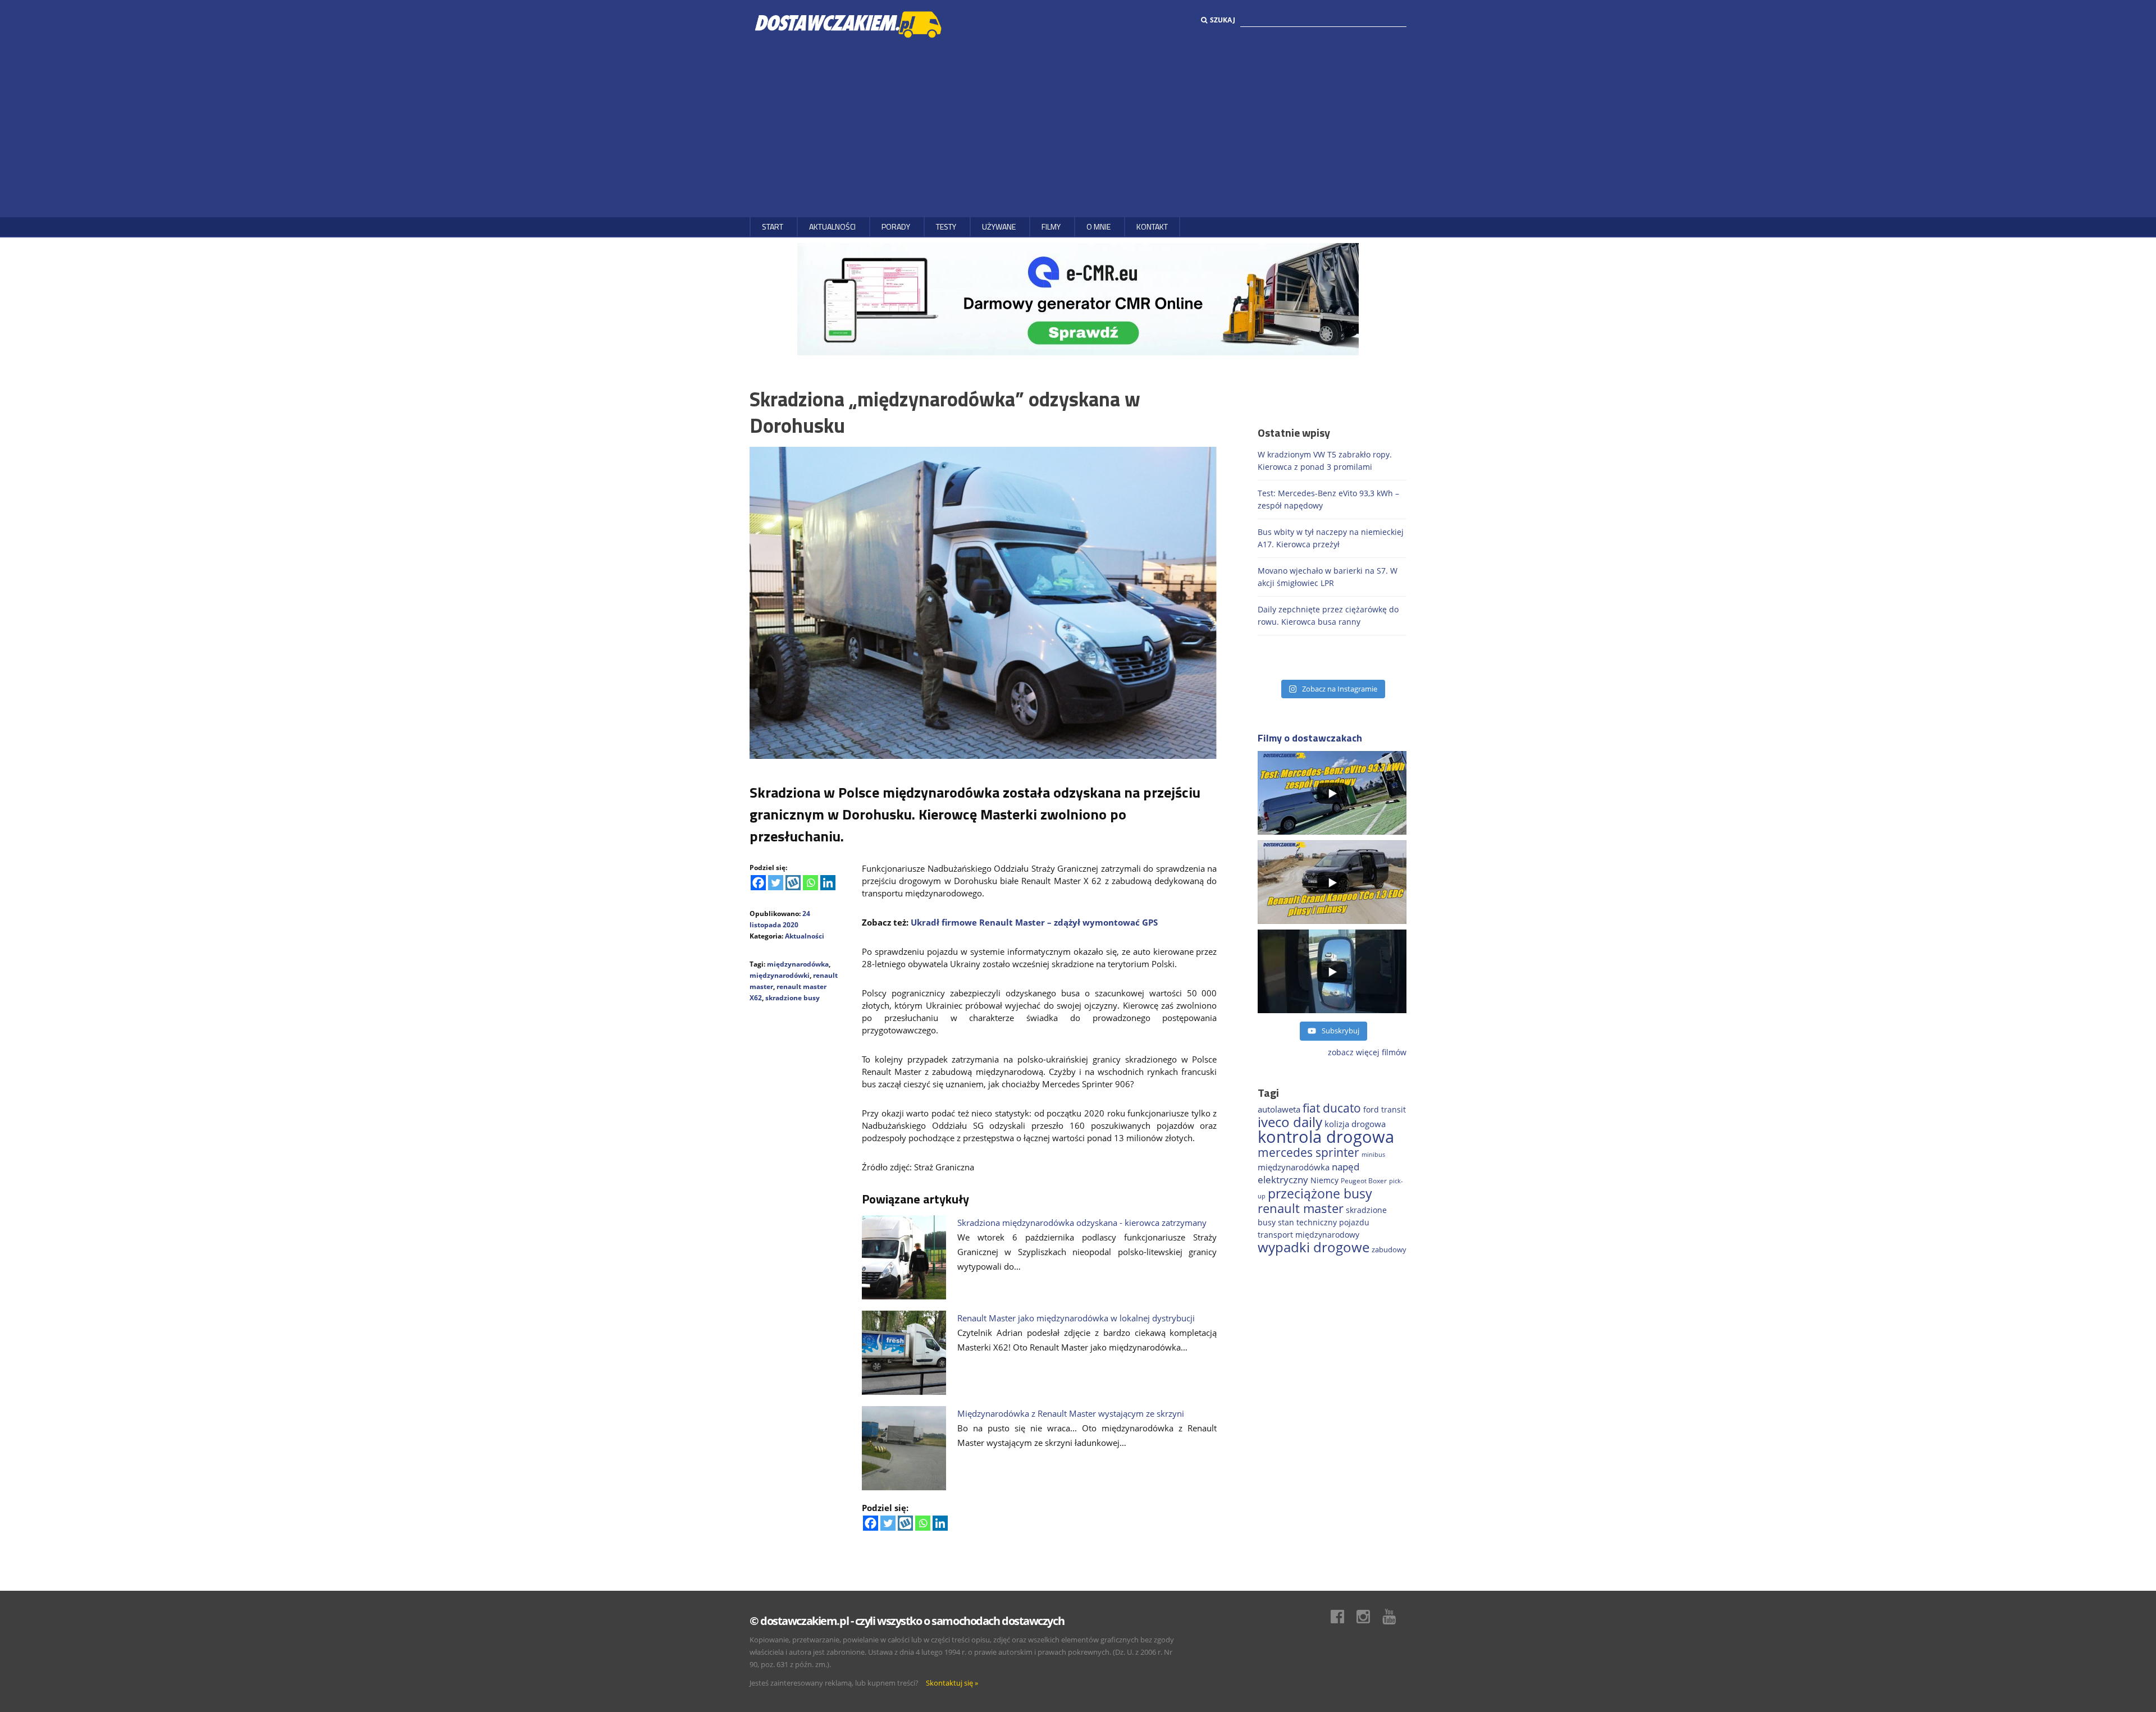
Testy (946, 226)
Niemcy (1324, 1180)
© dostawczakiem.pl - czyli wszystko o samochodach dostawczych (907, 1621)
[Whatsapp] (810, 883)
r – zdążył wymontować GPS (1099, 922)
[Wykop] (793, 883)
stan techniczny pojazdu (1324, 1222)
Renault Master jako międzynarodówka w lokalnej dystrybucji (1076, 1318)
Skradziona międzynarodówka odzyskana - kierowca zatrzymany (1082, 1223)
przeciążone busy (1320, 1193)
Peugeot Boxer (1364, 1181)
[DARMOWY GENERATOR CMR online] (1078, 298)
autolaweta (1279, 1109)
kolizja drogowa (1355, 1124)
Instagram (1369, 1617)
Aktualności (832, 226)
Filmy (1051, 226)
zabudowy (1389, 1250)
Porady (896, 226)
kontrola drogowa (1326, 1137)
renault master (1301, 1208)
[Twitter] (776, 883)
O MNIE (1098, 226)
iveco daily (1290, 1122)
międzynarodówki (780, 975)
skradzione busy (792, 998)
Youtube (1395, 1617)
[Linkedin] (828, 883)
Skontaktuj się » (952, 1683)
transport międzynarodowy (1308, 1235)
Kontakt (1152, 226)
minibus (1373, 1154)
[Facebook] (758, 883)
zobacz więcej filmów (1367, 1052)
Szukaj (1223, 20)
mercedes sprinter (1308, 1152)
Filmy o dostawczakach (1310, 738)
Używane (999, 226)
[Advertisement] (1078, 127)
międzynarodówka (798, 964)
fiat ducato (1332, 1108)
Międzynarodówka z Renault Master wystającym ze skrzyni (1071, 1413)
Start (773, 226)
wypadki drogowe (1314, 1247)
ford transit (1385, 1109)
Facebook (1343, 1617)
